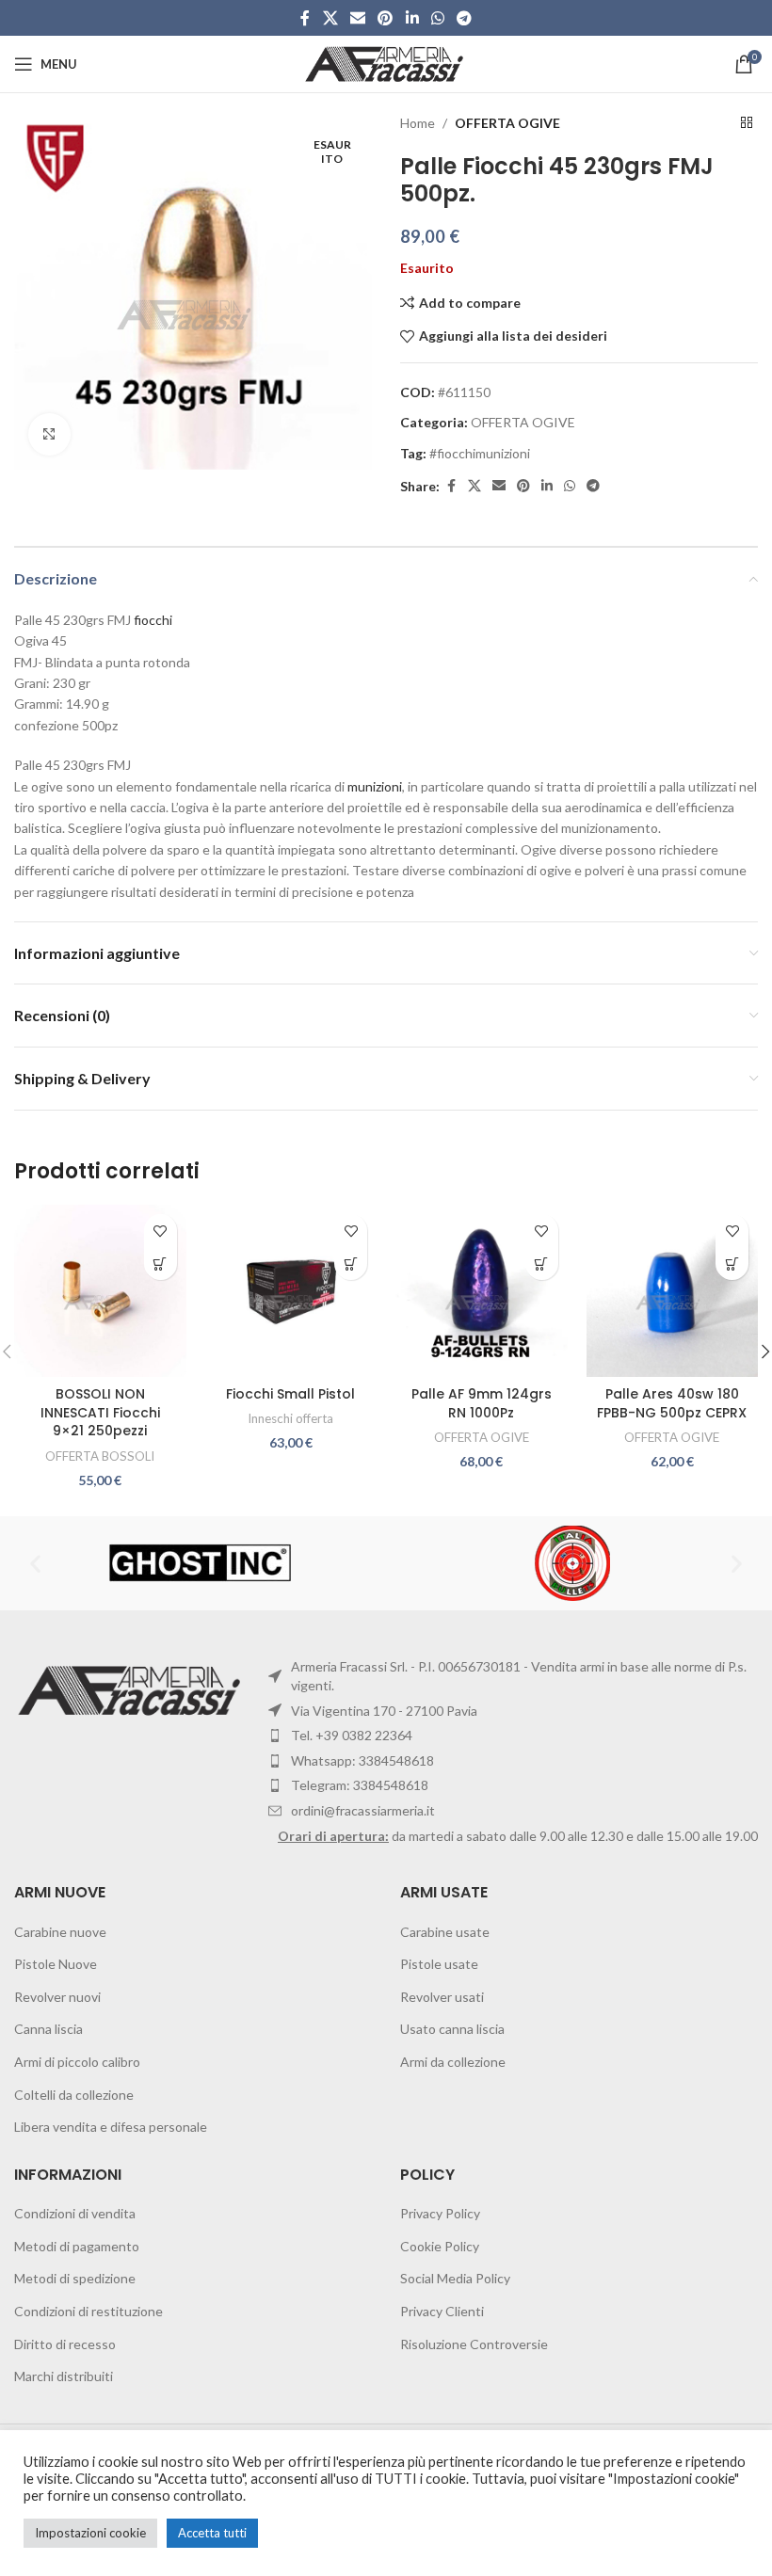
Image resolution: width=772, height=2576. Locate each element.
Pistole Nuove (56, 1964)
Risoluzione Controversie (474, 2344)
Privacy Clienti (442, 2311)
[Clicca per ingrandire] (49, 434)
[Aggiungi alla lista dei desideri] (161, 1231)
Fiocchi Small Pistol (290, 1394)
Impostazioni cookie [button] (90, 2533)
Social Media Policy (455, 2278)
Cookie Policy (440, 2246)
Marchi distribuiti (64, 2376)
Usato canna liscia (452, 2029)
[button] (161, 1264)
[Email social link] (357, 18)
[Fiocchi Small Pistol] (291, 1291)
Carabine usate (445, 1932)
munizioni (375, 786)
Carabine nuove (60, 1932)
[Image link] (132, 1689)
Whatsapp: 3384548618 (362, 1760)
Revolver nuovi (57, 1997)
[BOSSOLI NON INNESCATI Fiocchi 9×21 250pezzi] (100, 1291)
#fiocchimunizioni (480, 453)
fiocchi (153, 620)
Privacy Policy (440, 2213)
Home (418, 123)
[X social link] (330, 18)
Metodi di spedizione (75, 2278)
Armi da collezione (453, 2062)
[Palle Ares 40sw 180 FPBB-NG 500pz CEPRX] (673, 1291)
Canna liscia (48, 2029)
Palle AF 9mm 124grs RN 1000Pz (482, 1403)
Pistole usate (439, 1964)
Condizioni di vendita (75, 2213)
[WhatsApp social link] (437, 18)
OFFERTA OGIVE (507, 123)
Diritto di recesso (65, 2344)
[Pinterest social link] (386, 18)
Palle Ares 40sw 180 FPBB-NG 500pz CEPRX (672, 1403)
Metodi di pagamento (77, 2246)
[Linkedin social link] (412, 18)
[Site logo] (386, 63)
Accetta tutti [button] (212, 2533)
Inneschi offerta (290, 1418)
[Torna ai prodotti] (747, 123)
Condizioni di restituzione (88, 2311)
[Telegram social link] (465, 18)
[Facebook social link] (305, 18)
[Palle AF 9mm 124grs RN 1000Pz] (482, 1291)
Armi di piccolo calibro (77, 2062)
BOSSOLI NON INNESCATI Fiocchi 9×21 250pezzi (100, 1412)
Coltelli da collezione (74, 2095)
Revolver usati (442, 1997)
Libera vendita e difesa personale (111, 2127)
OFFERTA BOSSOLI (100, 1456)
